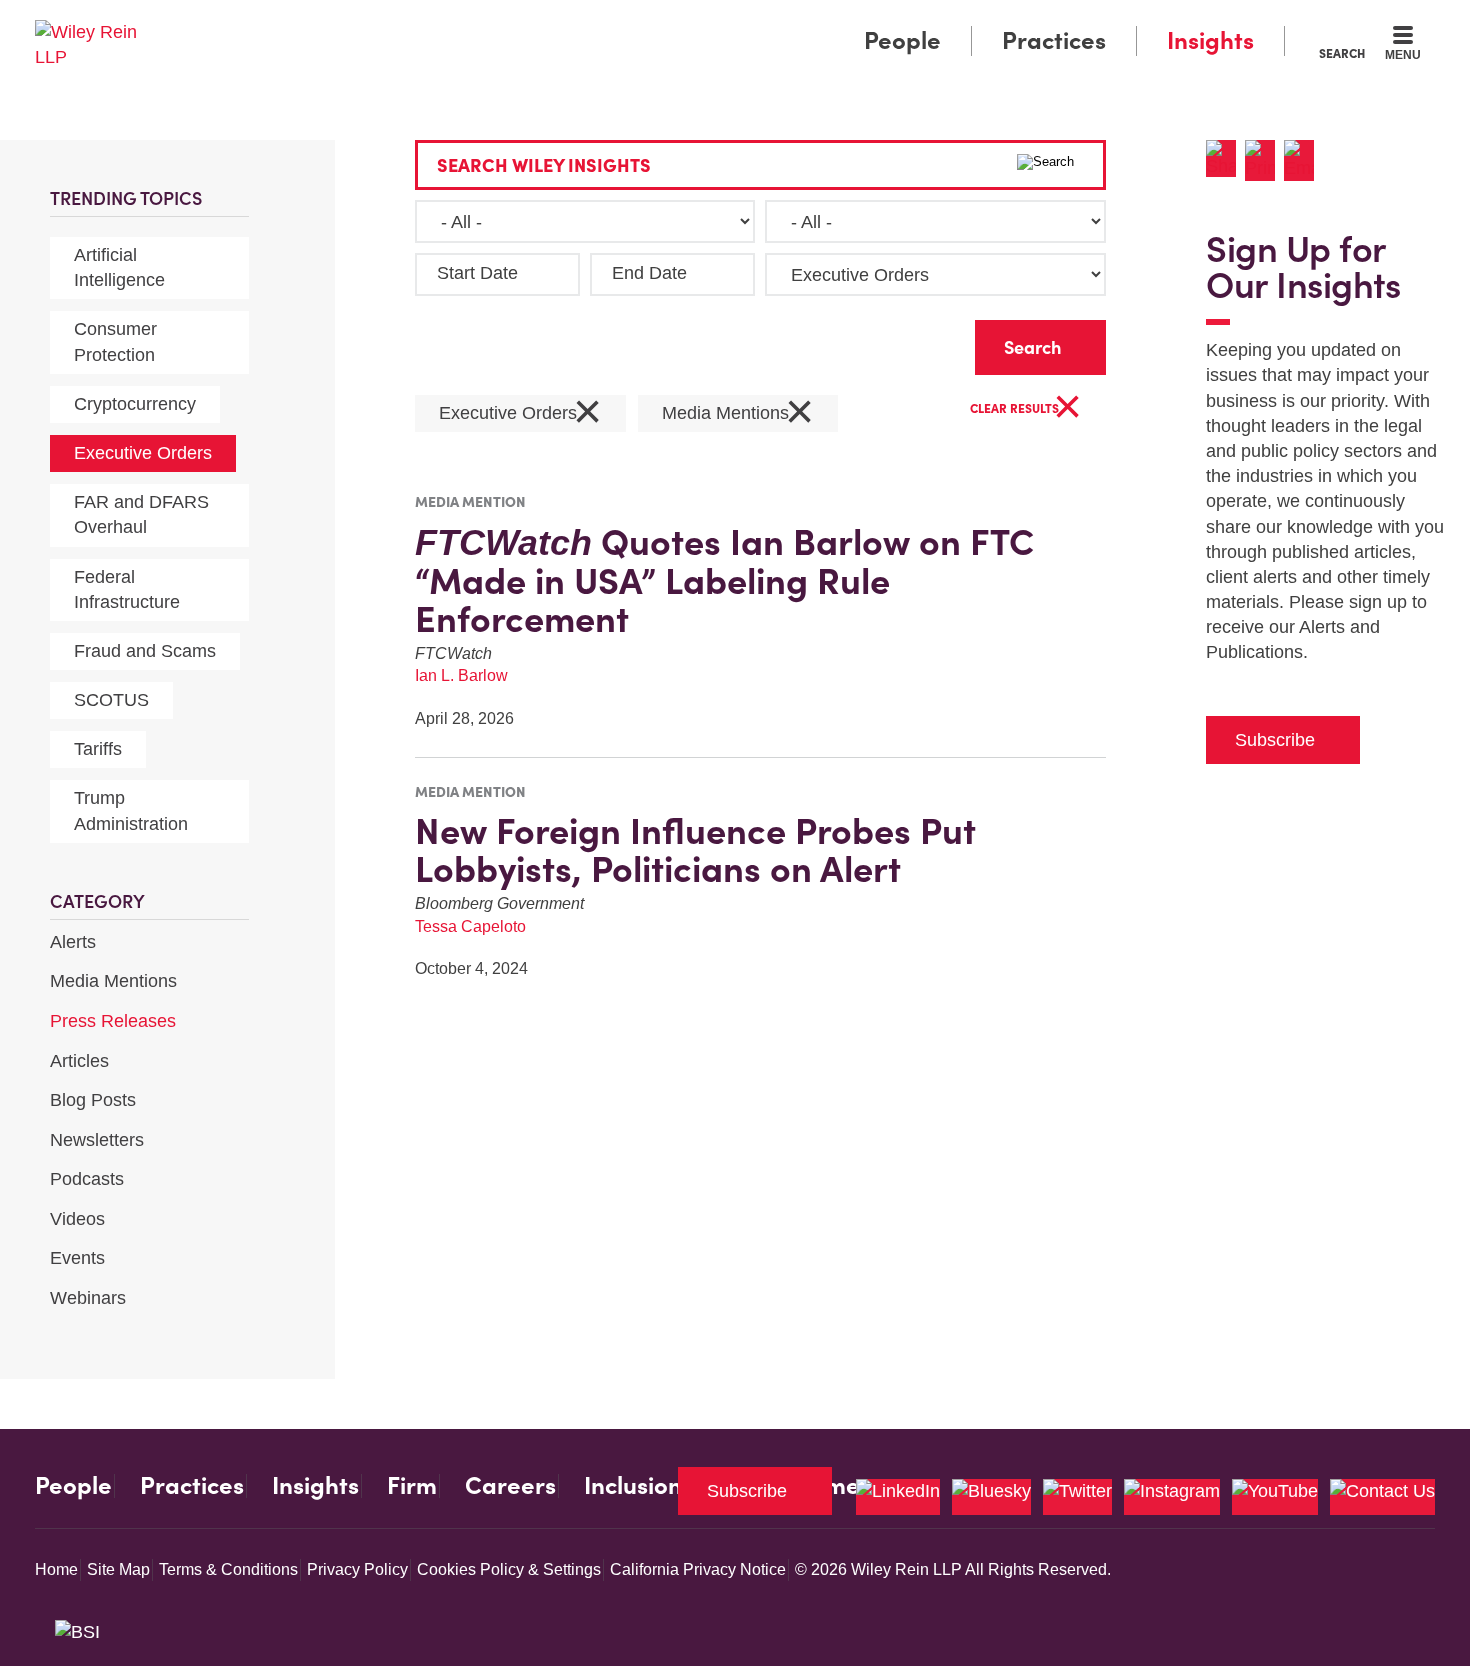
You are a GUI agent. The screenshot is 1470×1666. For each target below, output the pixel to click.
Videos (77, 1219)
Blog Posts (93, 1100)
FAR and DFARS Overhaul (141, 514)
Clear (928, 342)
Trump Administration (131, 810)
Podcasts (87, 1179)
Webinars (88, 1298)
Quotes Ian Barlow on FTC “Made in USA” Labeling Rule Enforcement (724, 580)
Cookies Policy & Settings (509, 1569)
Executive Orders (143, 453)
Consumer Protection (115, 341)
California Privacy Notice (698, 1569)
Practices (1054, 40)
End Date (649, 273)
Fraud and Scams (145, 651)
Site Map (118, 1569)
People (902, 40)
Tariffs (98, 749)
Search (1342, 53)
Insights (1210, 40)
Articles (79, 1061)
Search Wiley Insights (544, 165)
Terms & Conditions (228, 1569)
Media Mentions (113, 981)
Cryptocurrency (135, 404)
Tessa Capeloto (470, 926)
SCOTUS (111, 700)
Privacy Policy (357, 1569)
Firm (412, 1486)
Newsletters (97, 1140)
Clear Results (1026, 409)
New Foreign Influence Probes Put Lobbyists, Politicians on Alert (695, 850)
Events (77, 1258)
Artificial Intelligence (119, 267)
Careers (510, 1486)
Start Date (477, 273)
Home (56, 1569)
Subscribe (1275, 740)
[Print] (1264, 160)
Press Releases (113, 1021)
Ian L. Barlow (461, 675)
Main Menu (675, 22)
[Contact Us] (1382, 1497)
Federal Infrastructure (127, 589)
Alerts (73, 942)
